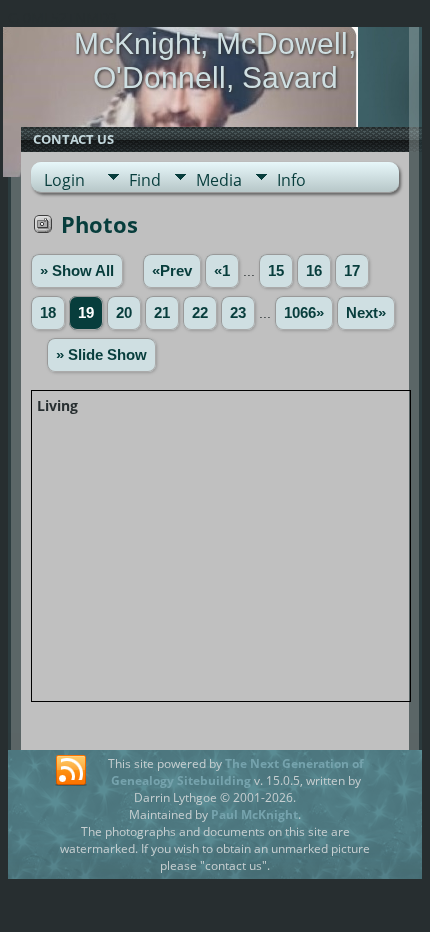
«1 (222, 271)
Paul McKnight (254, 814)
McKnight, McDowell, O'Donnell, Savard (215, 60)
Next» (366, 313)
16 (314, 271)
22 (200, 313)
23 (238, 313)
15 (276, 271)
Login (64, 180)
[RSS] (71, 771)
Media (219, 180)
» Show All (77, 271)
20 (124, 313)
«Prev (172, 271)
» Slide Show (101, 355)
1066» (304, 313)
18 (48, 313)
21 (162, 313)
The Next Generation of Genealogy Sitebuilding (237, 772)
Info (291, 180)
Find (145, 180)
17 (352, 271)
